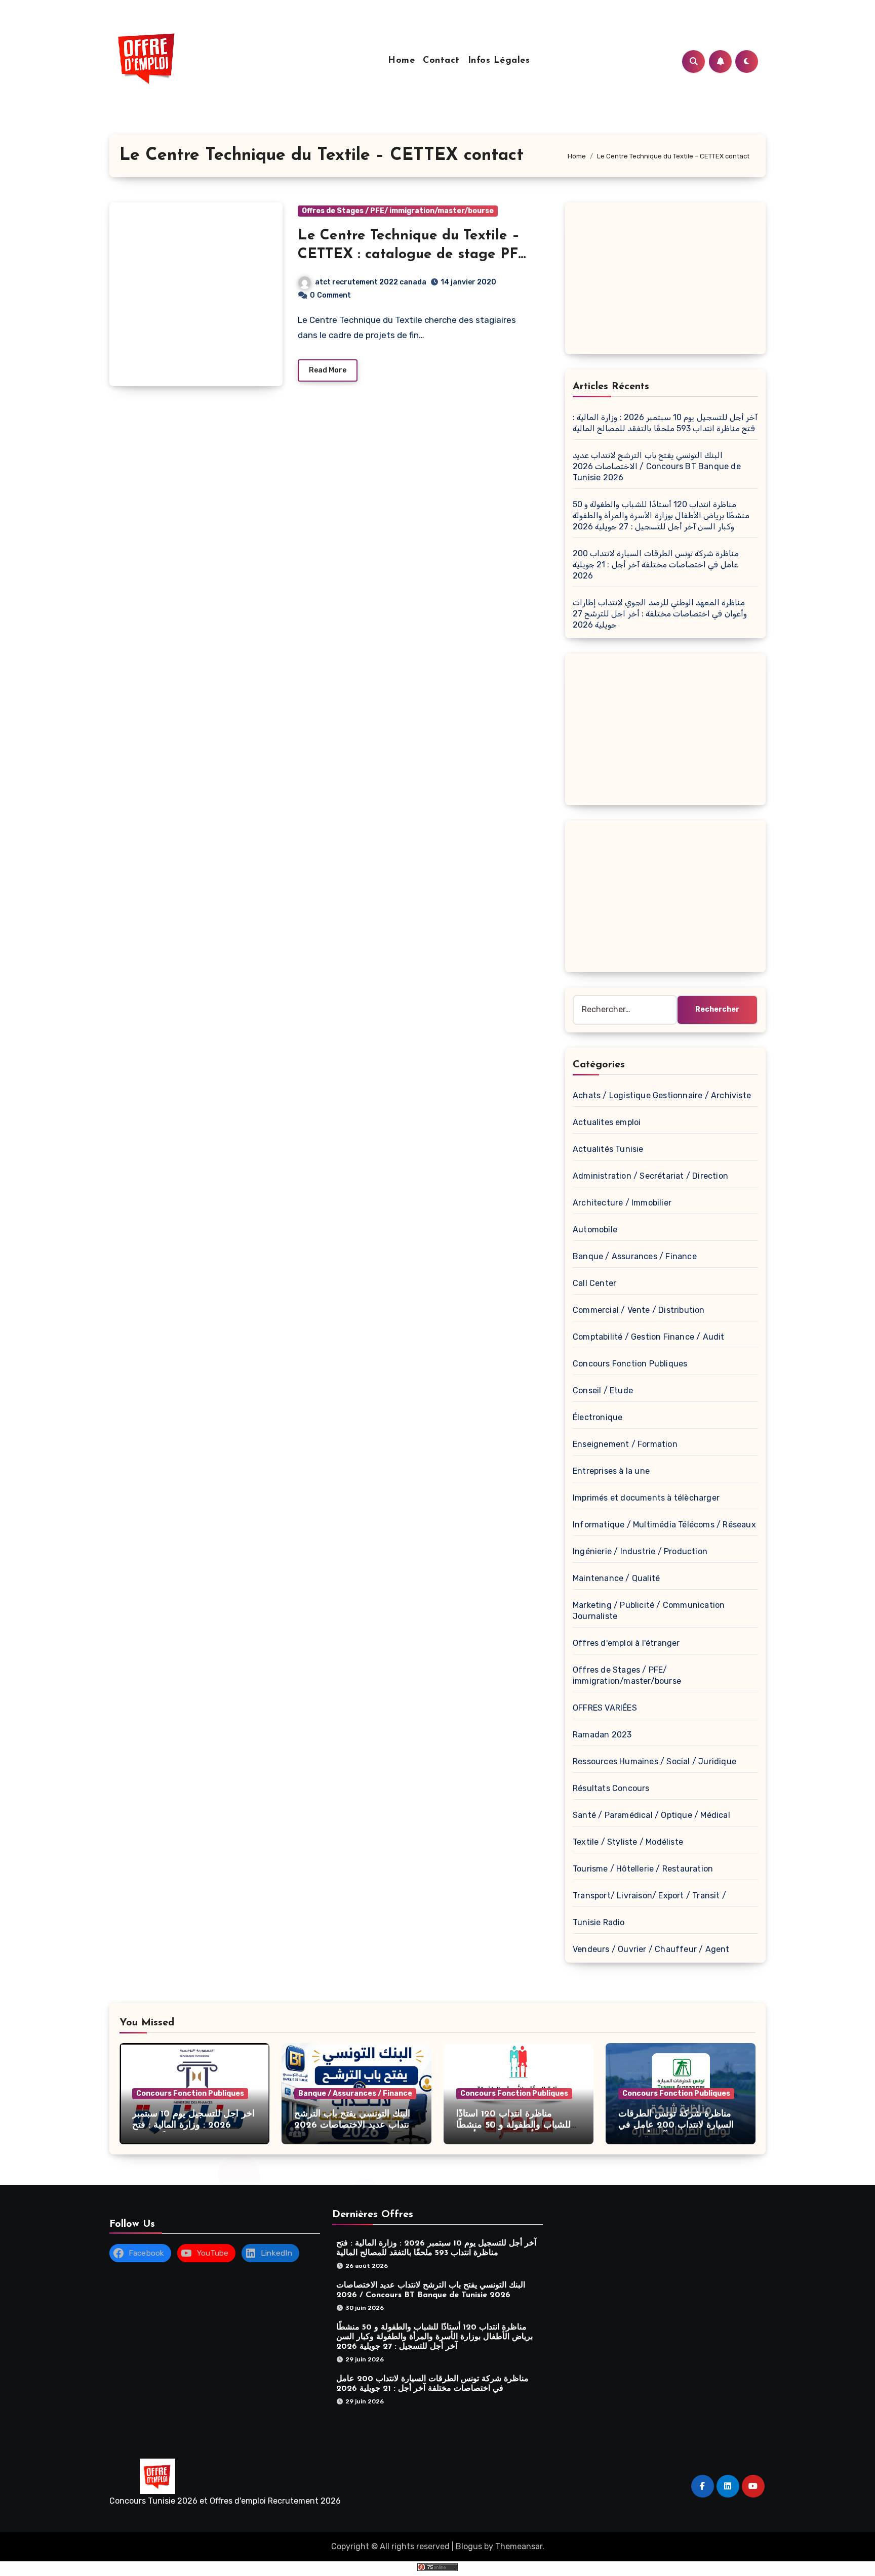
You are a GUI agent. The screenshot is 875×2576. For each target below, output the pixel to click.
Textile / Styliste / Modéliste (628, 1842)
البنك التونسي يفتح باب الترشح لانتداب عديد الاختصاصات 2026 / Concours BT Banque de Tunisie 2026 (657, 466)
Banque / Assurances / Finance (635, 1256)
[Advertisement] (667, 281)
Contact (441, 61)
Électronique (598, 1417)
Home (401, 61)
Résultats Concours (611, 1788)
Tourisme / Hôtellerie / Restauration (643, 1869)
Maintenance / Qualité (616, 1578)
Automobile (595, 1230)
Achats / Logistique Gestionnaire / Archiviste (662, 1095)
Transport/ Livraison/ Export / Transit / (649, 1896)
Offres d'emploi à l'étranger (626, 1643)
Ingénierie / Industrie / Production (640, 1551)
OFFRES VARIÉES (605, 1708)
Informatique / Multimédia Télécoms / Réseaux (664, 1525)
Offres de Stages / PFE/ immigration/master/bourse (398, 211)
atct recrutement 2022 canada (371, 282)
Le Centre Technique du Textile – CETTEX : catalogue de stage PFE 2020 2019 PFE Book (413, 254)
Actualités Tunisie (608, 1149)
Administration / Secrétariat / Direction (650, 1176)
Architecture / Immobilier (622, 1203)
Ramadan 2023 (602, 1735)
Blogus (469, 2546)
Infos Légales (499, 61)
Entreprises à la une (611, 1471)
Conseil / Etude (603, 1390)
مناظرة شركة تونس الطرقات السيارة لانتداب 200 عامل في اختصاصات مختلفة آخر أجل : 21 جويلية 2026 (656, 565)
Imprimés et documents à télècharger (646, 1498)
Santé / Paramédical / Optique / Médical (651, 1815)
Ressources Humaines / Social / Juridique (654, 1761)
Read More (328, 370)
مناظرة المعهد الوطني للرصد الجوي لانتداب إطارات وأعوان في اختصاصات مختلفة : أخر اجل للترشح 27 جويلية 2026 (660, 614)
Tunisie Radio (599, 1922)
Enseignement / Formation (625, 1444)
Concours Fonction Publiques (630, 1364)
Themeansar (519, 2546)
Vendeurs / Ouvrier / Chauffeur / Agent (651, 1949)
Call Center (594, 1283)
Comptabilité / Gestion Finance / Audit (649, 1337)
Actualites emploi (607, 1122)
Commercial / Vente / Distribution (639, 1310)
